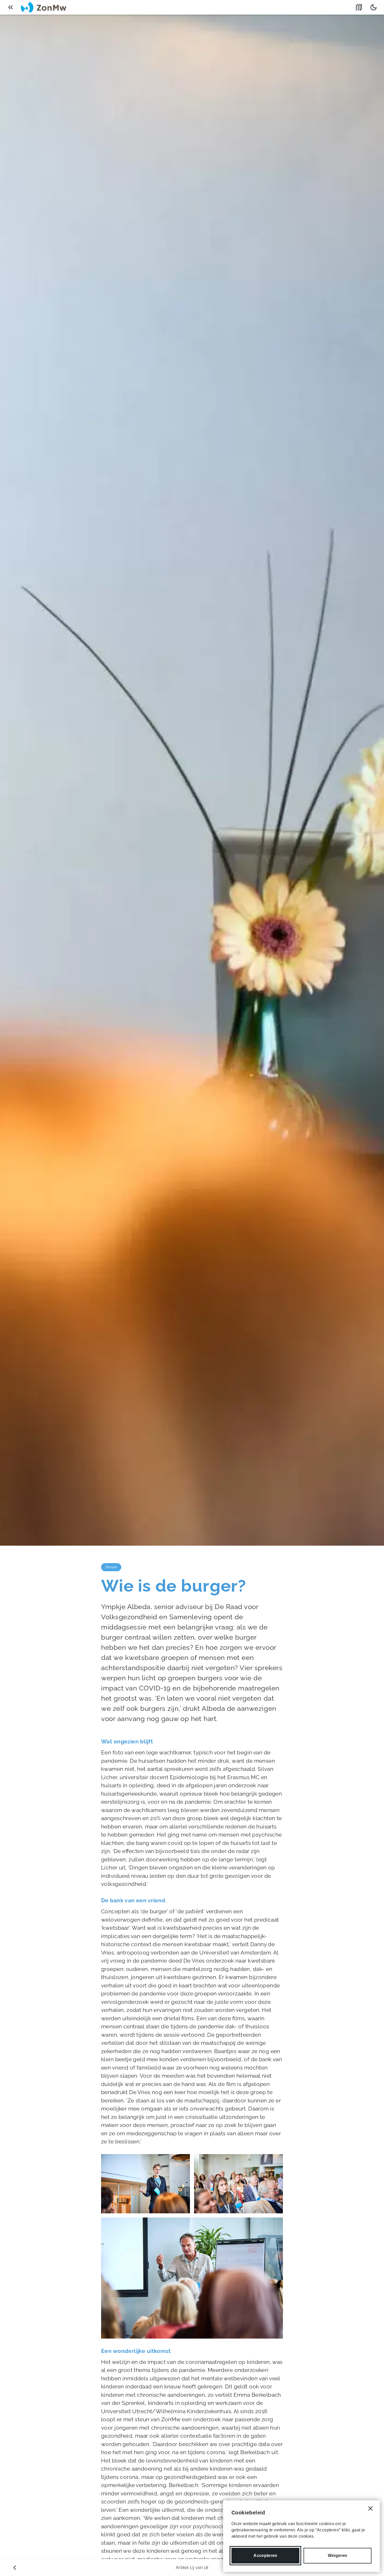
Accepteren (265, 2556)
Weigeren (338, 2556)
